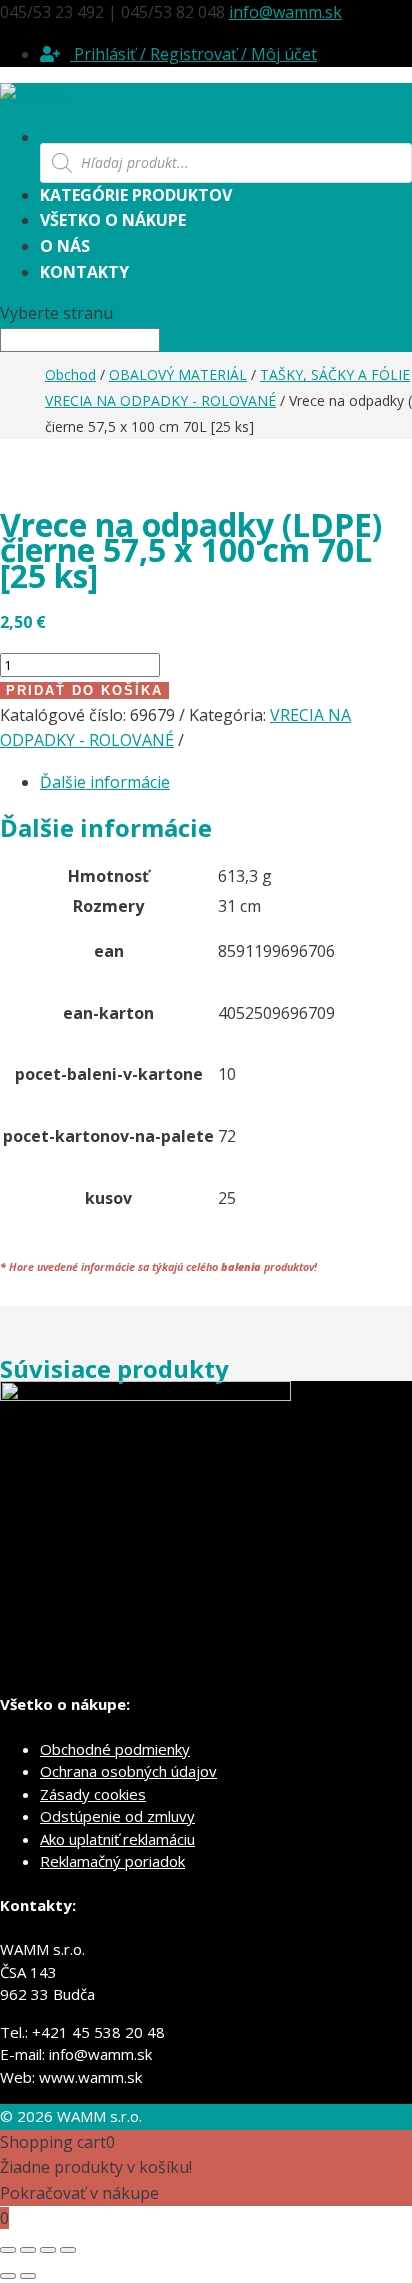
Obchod (70, 374)
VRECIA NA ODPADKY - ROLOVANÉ (160, 400)
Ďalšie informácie (105, 782)
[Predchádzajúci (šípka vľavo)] (8, 2276)
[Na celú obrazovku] (28, 2250)
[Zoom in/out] (8, 2250)
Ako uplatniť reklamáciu (117, 1839)
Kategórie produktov (136, 195)
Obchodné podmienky (115, 1749)
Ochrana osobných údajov (128, 1771)
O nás (65, 246)
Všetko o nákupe (113, 220)
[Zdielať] (48, 2250)
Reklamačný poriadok (112, 1861)
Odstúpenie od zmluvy (117, 1816)
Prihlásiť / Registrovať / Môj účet (193, 54)
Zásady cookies (93, 1794)
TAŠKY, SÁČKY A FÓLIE (335, 374)
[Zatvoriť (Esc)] (68, 2250)
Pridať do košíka (84, 690)
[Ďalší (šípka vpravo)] (28, 2276)
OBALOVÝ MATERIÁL (178, 374)
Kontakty (84, 272)
